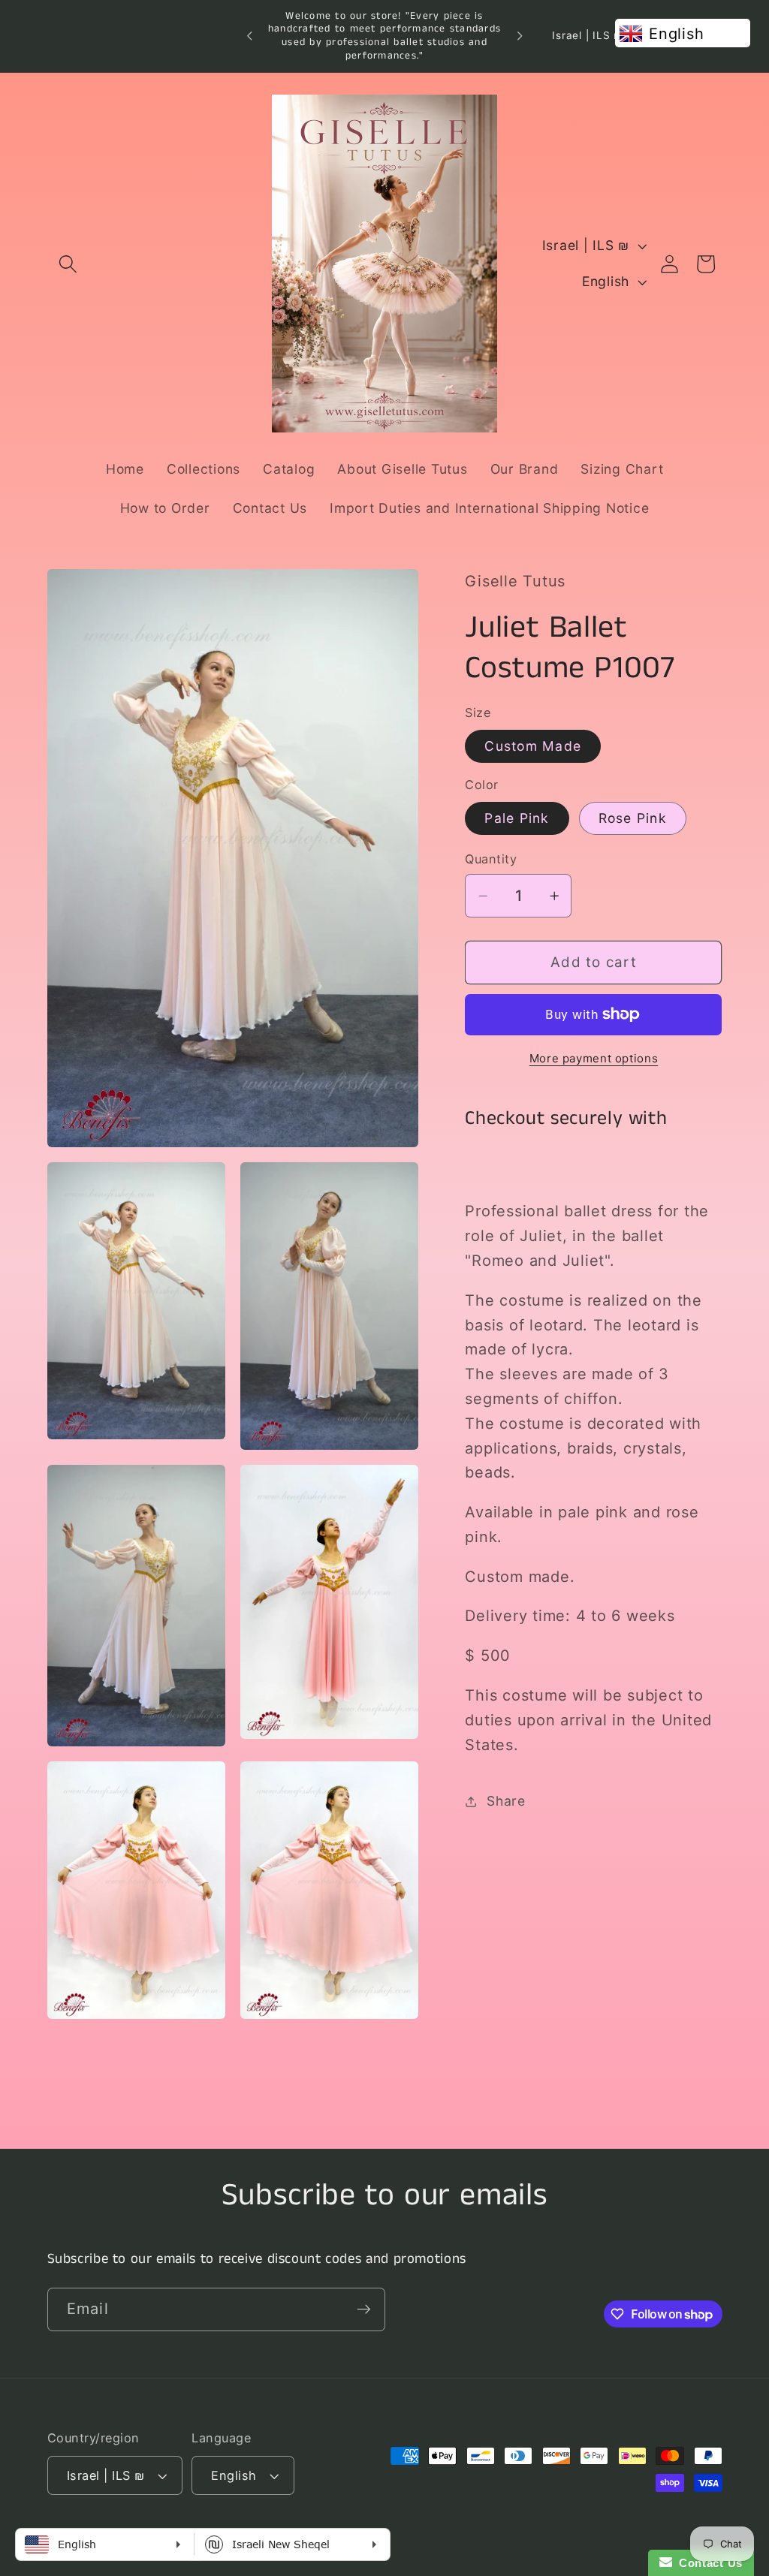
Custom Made (533, 746)
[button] (68, 264)
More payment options (594, 1058)
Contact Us (707, 2563)
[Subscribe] (364, 2309)
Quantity (491, 859)
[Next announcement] (520, 36)
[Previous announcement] (249, 36)
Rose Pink (633, 818)
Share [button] (506, 1801)
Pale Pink (517, 818)
